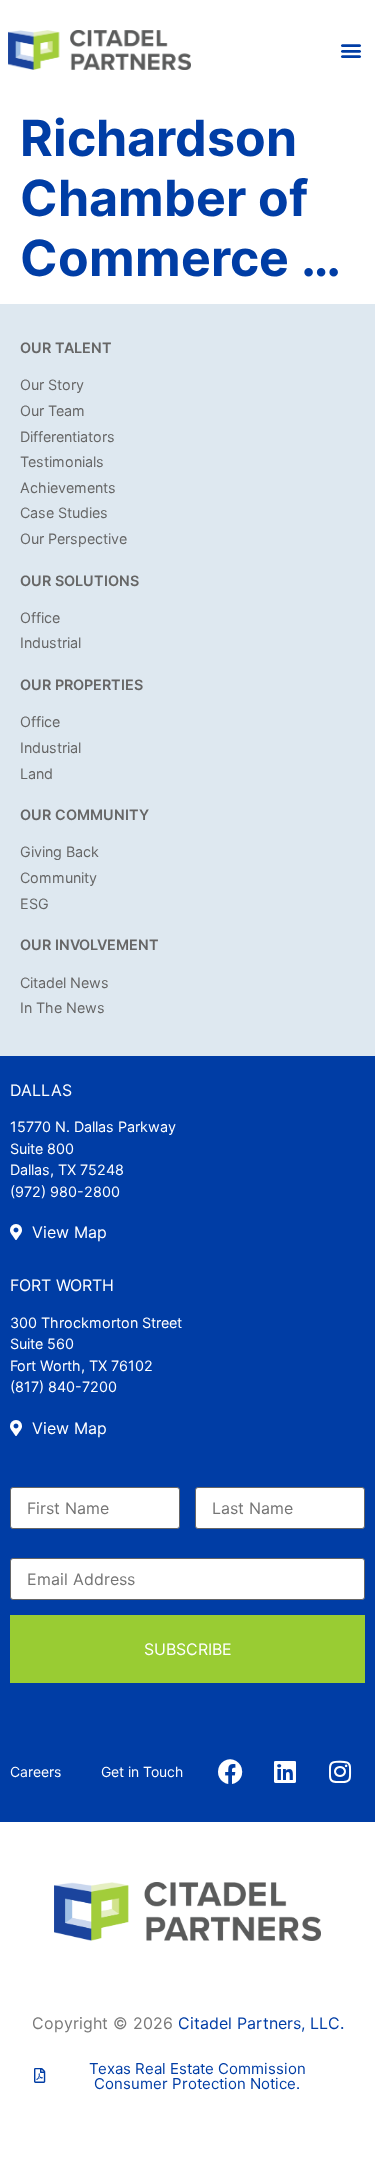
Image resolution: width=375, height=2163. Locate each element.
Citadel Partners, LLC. (261, 2023)
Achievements (68, 487)
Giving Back (59, 851)
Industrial (50, 642)
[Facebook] (230, 1772)
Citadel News (64, 982)
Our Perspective (73, 538)
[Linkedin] (285, 1772)
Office (40, 617)
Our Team (52, 410)
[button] (351, 50)
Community (58, 877)
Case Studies (64, 512)
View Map (67, 1232)
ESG (34, 903)
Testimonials (62, 461)
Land (36, 773)
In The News (62, 1007)
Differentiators (67, 436)
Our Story (52, 384)
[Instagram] (340, 1772)
